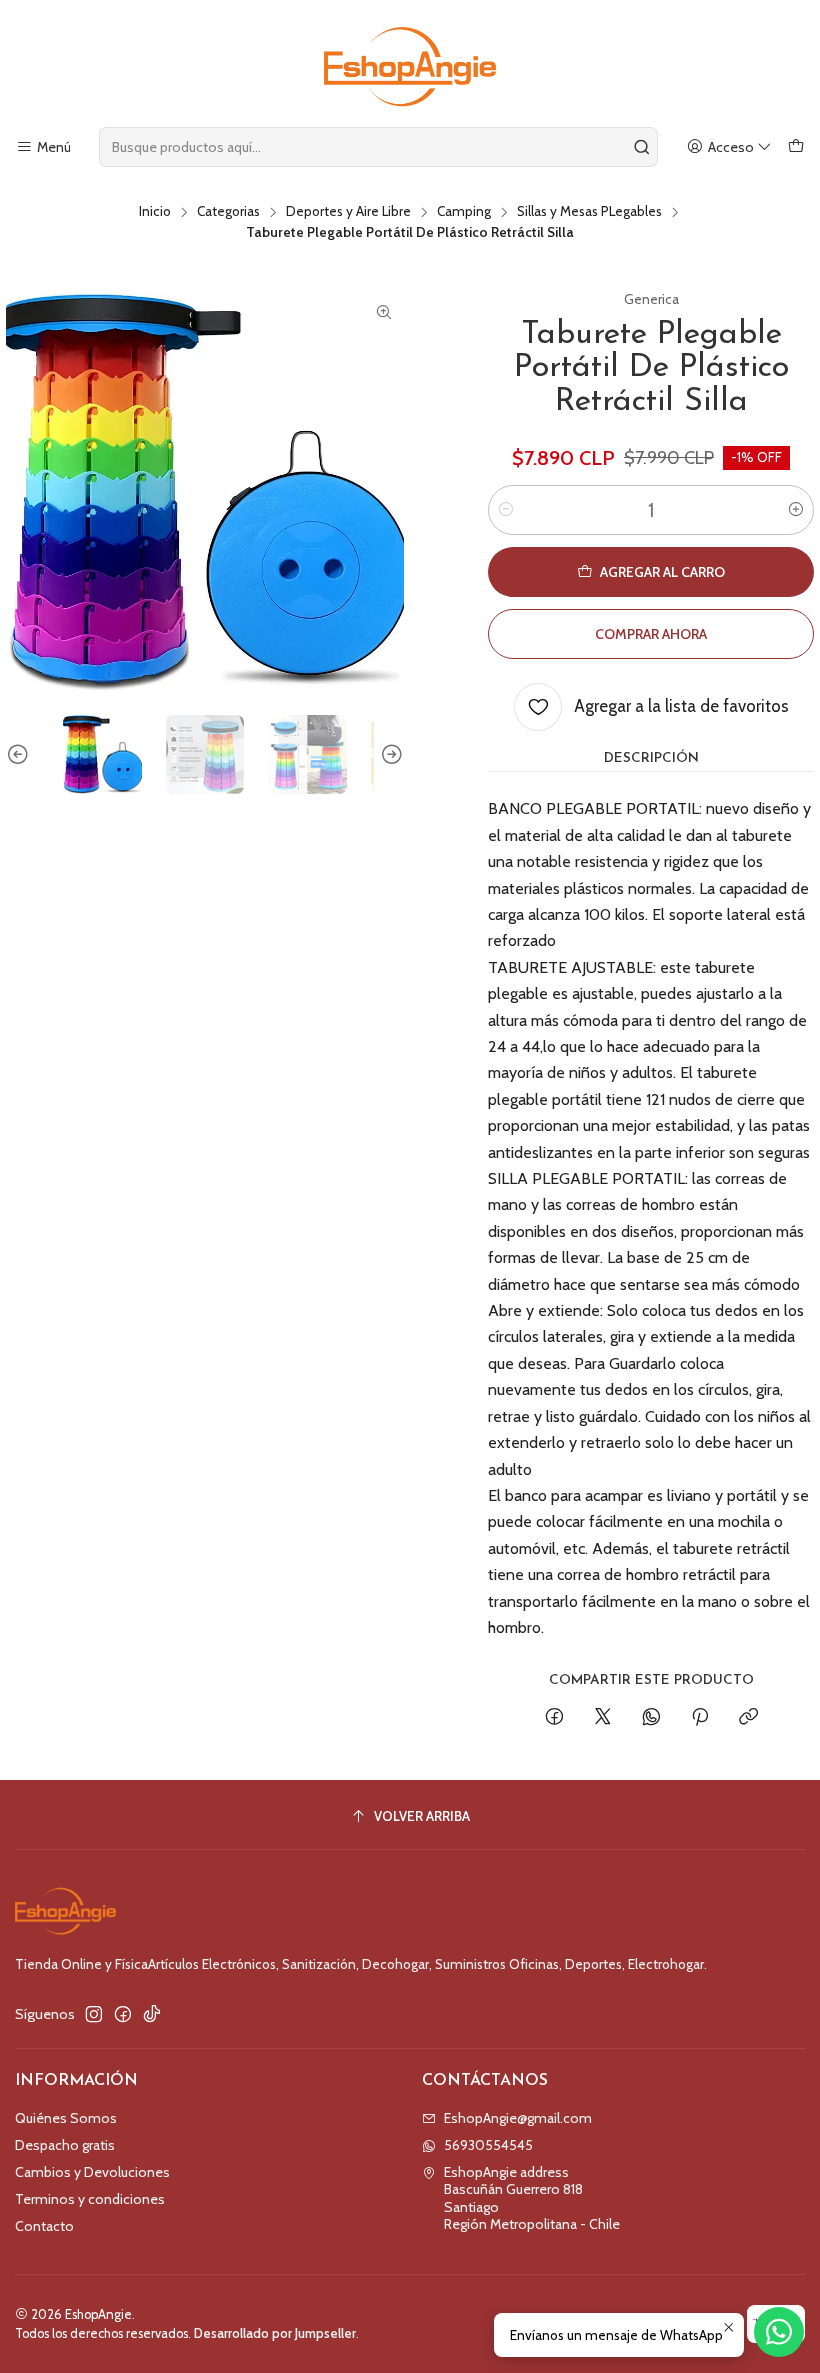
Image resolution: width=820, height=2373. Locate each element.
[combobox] (378, 147)
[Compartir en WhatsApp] (651, 1718)
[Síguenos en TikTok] (152, 2014)
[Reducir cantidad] (506, 510)
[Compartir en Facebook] (554, 1718)
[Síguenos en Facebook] (123, 2014)
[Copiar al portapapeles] (748, 1718)
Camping (464, 212)
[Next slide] (389, 754)
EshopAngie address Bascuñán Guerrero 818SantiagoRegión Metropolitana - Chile (532, 2198)
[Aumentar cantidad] (796, 510)
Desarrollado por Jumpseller (275, 2333)
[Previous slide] (21, 754)
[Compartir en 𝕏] (603, 1718)
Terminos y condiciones (90, 2199)
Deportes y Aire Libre (348, 212)
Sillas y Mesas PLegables (589, 212)
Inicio (155, 212)
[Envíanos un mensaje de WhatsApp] (779, 2332)
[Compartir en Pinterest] (700, 1718)
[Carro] (796, 147)
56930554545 (488, 2145)
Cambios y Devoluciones (92, 2172)
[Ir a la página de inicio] (410, 66)
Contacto (44, 2226)
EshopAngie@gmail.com (518, 2118)
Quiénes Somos (66, 2118)
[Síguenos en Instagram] (94, 2014)
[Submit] (641, 147)
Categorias (228, 212)
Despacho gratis (65, 2145)
